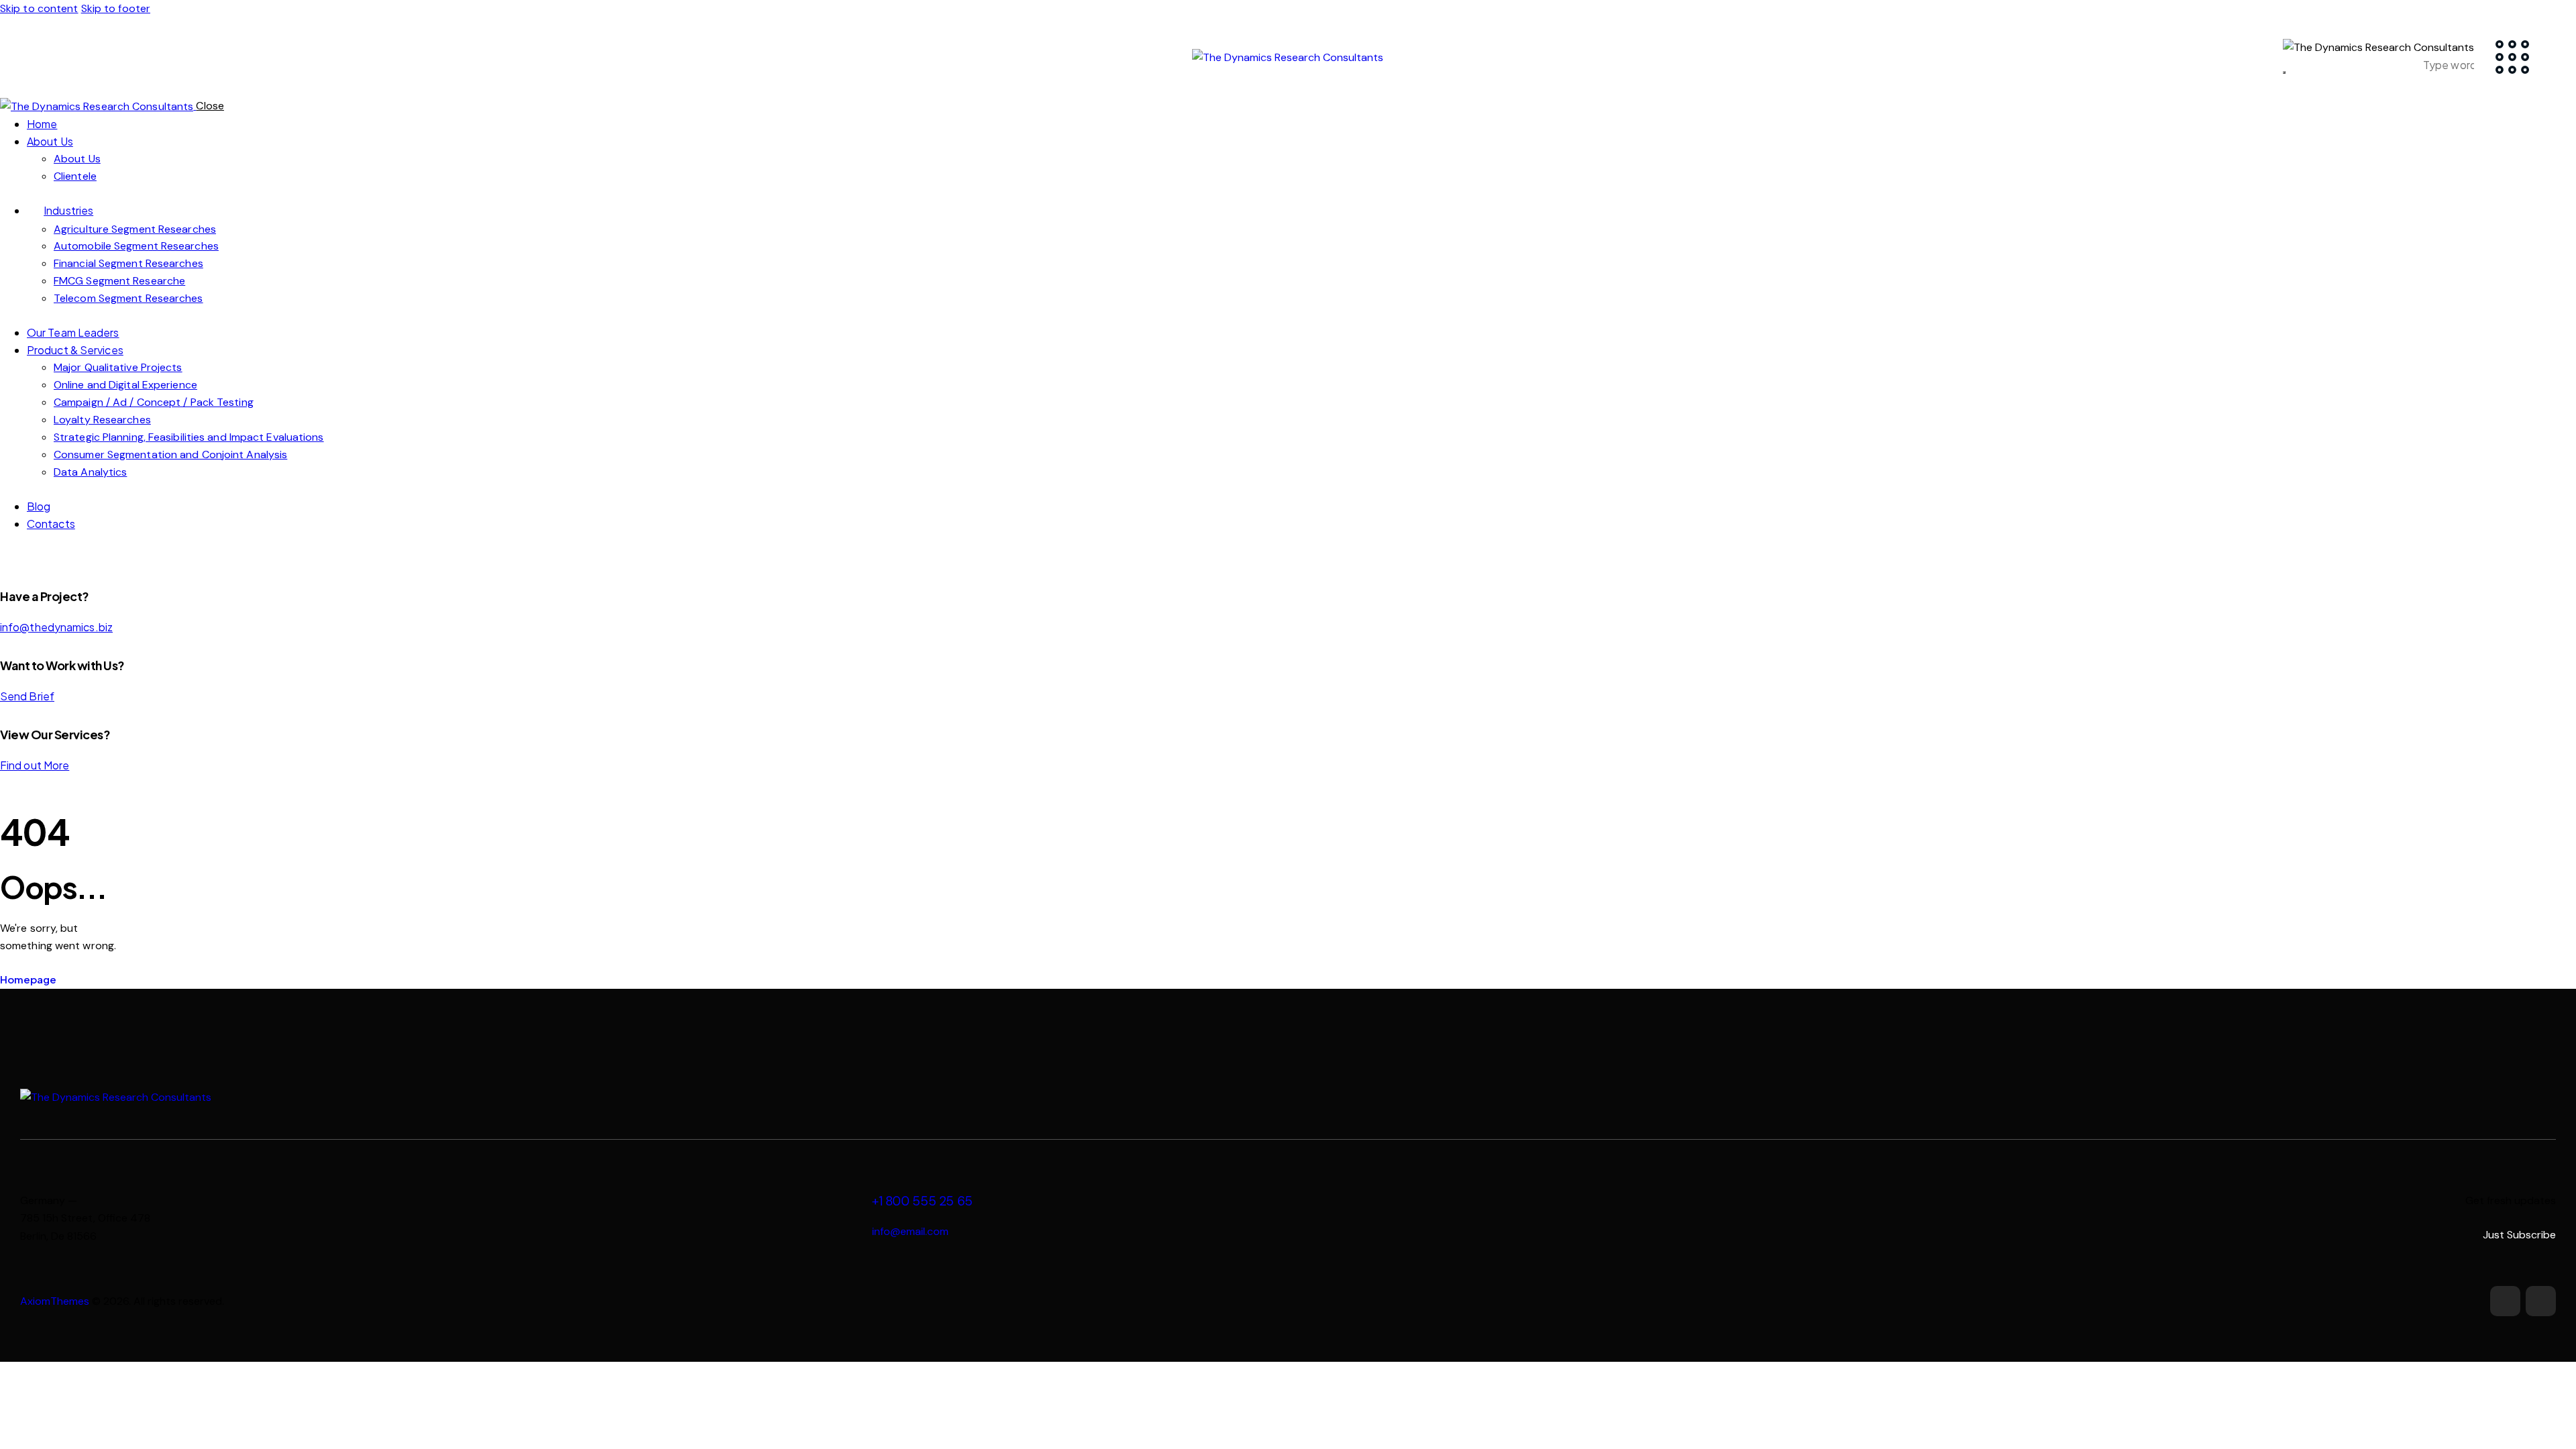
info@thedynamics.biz (56, 627)
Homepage (28, 979)
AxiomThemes (55, 1301)
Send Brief (27, 696)
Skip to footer (116, 8)
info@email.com (910, 1231)
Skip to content (39, 8)
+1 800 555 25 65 (922, 1201)
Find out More (35, 765)
